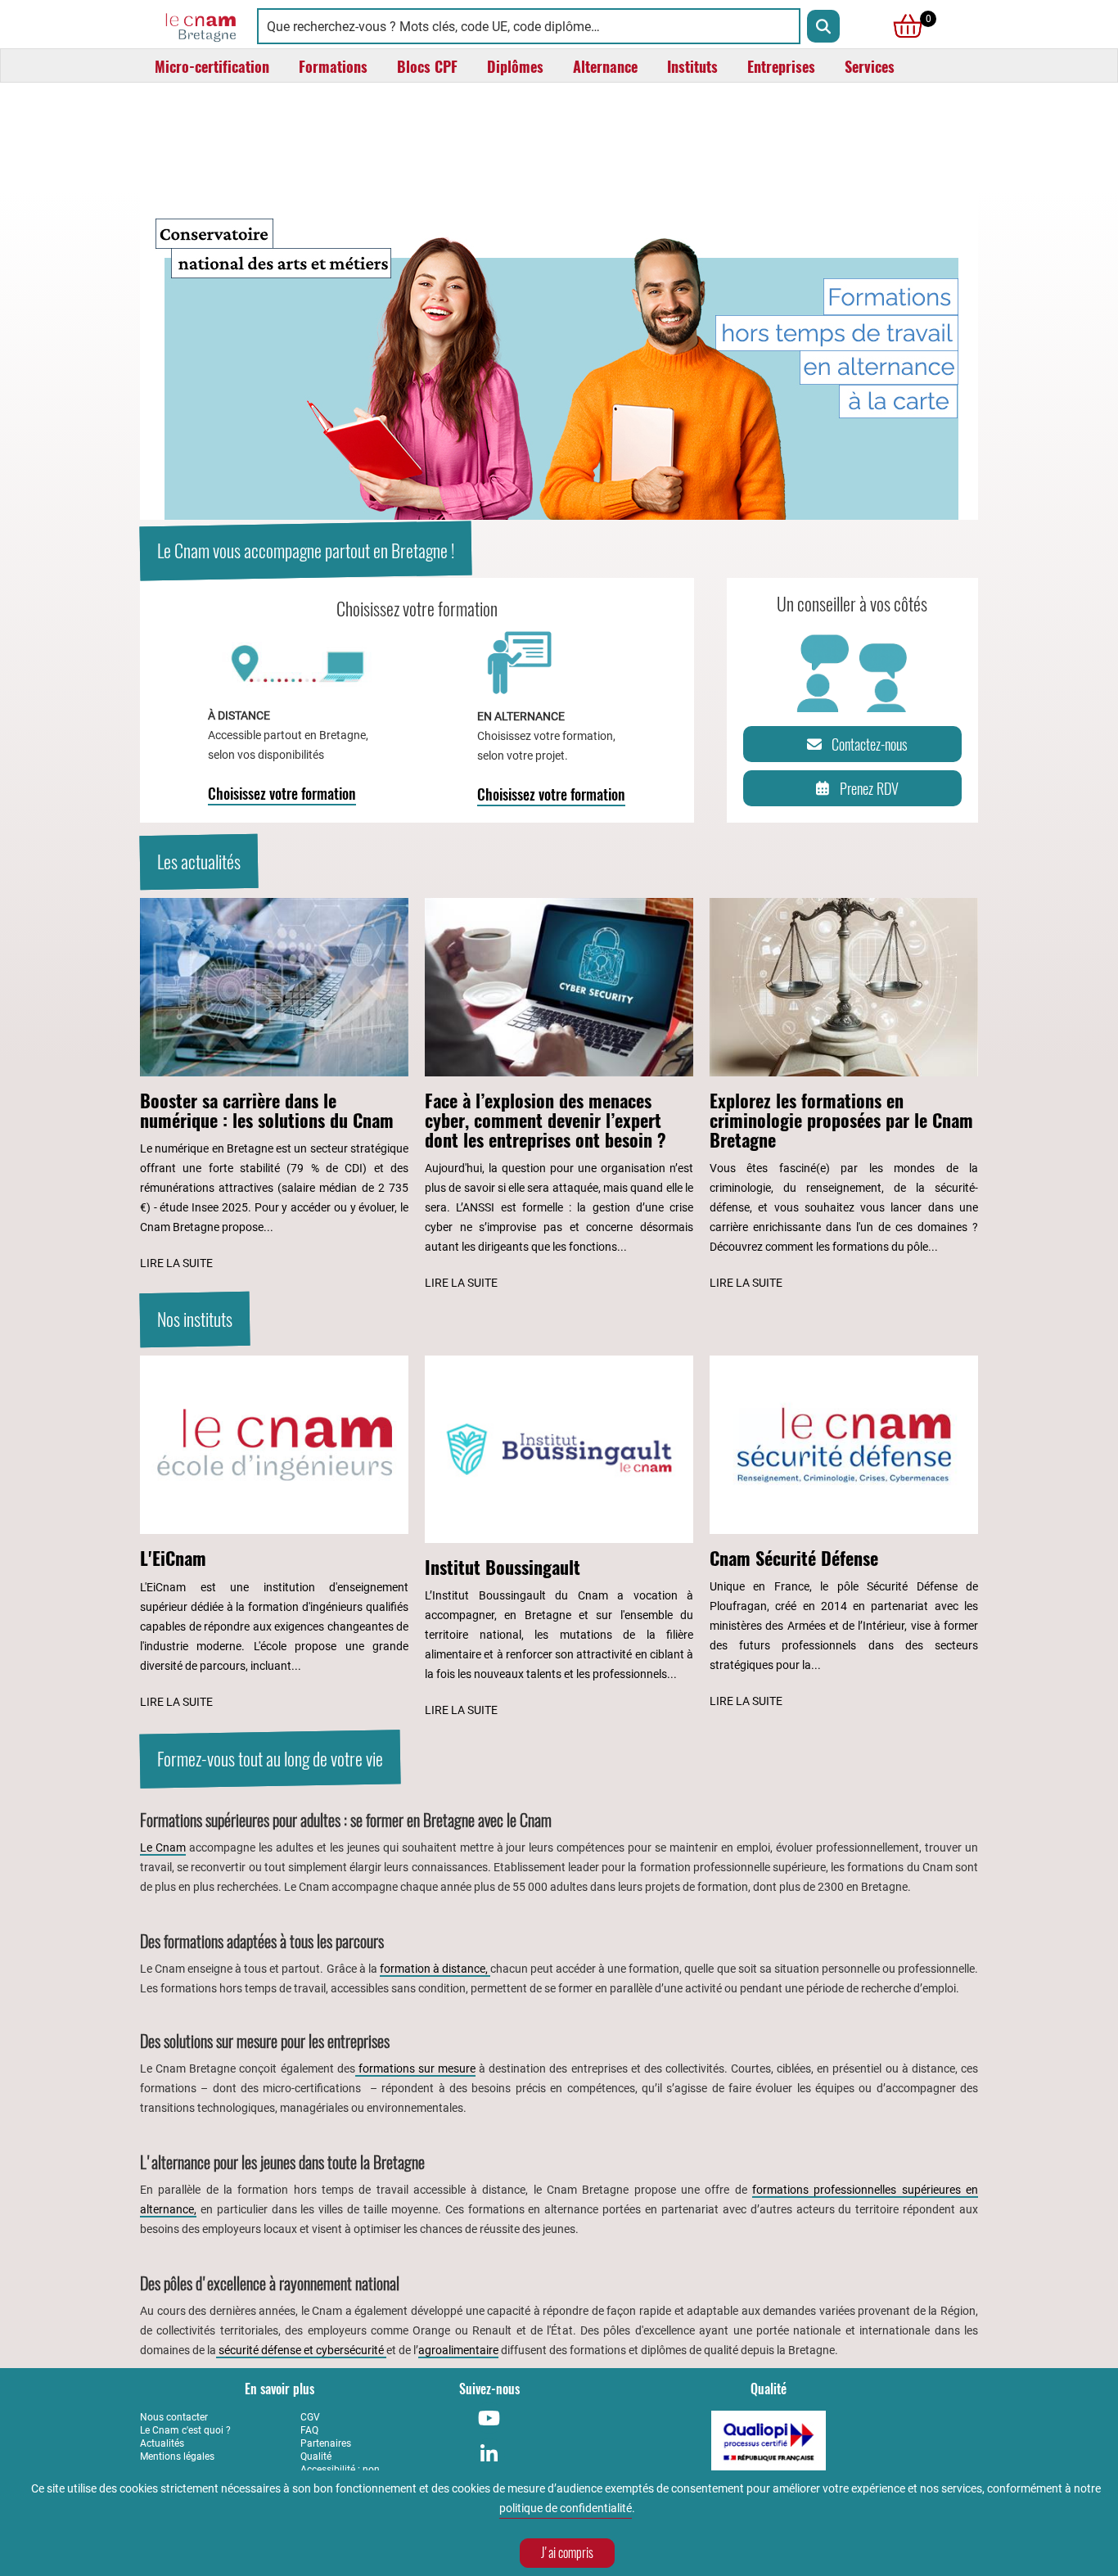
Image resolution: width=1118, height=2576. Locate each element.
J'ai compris (567, 2553)
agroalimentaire (458, 2350)
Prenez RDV (869, 789)
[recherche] (823, 26)
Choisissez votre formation (282, 794)
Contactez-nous (870, 744)
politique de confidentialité (566, 2508)
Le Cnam (163, 1847)
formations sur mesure (415, 2068)
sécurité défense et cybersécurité (301, 2350)
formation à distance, (435, 1969)
